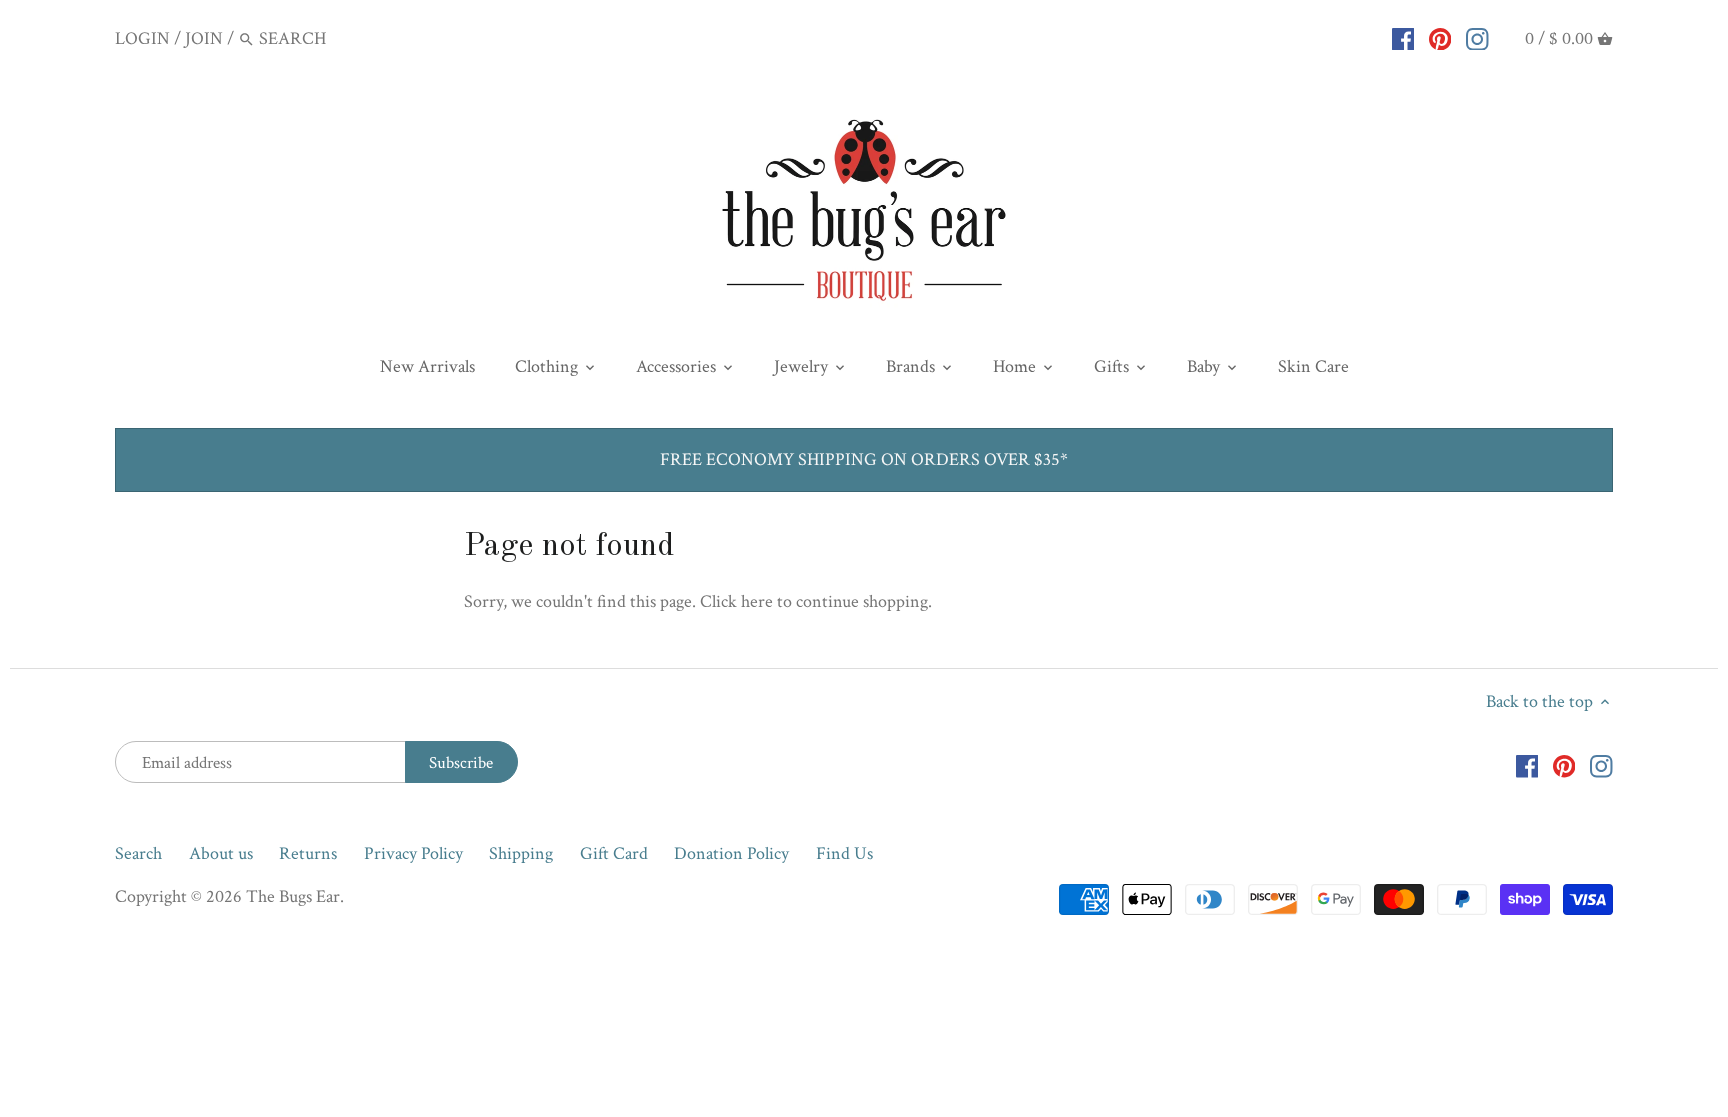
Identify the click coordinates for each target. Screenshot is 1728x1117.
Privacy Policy (413, 853)
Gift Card (614, 853)
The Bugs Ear (293, 896)
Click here (736, 601)
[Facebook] (1403, 38)
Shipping (521, 853)
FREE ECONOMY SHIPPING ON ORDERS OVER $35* (864, 459)
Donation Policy (731, 853)
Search (138, 853)
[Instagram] (1477, 38)
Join (204, 38)
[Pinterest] (1440, 38)
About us (221, 853)
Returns (308, 853)
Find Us (844, 853)
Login (142, 38)
